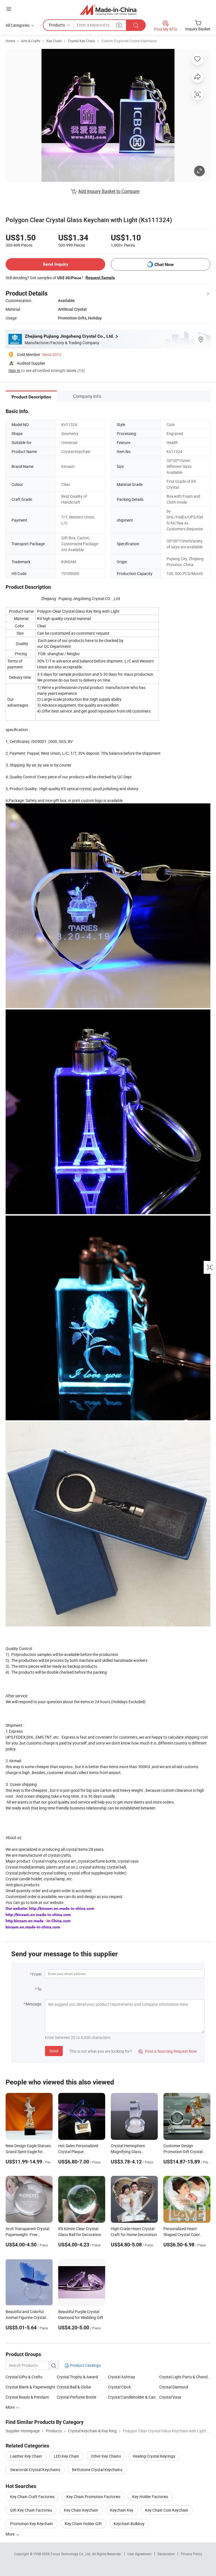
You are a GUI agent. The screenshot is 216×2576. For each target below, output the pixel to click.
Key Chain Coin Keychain (167, 2510)
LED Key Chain (66, 2456)
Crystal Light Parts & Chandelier (185, 2377)
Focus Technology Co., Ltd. (71, 2554)
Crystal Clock (119, 2387)
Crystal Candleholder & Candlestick (134, 2397)
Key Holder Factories (150, 2497)
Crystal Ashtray (121, 2377)
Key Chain (54, 41)
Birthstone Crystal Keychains (97, 2470)
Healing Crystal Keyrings (154, 2456)
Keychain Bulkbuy (129, 2524)
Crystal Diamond (174, 2387)
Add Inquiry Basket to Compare (109, 191)
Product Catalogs (85, 2365)
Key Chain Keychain (81, 2510)
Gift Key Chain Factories (31, 2510)
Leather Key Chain (26, 2456)
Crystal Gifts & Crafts (24, 2377)
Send (54, 2051)
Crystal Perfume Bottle (76, 2397)
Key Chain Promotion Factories (93, 2497)
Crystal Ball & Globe (74, 2387)
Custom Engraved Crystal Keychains (129, 41)
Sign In (14, 370)
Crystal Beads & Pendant (27, 2397)
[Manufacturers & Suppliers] (108, 10)
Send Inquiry (56, 264)
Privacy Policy (192, 2554)
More (11, 2534)
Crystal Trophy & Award (77, 2377)
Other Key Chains (106, 2456)
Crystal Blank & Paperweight (30, 2387)
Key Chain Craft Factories (32, 2497)
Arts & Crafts (31, 41)
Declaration (166, 2554)
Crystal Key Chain (82, 41)
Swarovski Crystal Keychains (35, 2470)
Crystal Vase (170, 2397)
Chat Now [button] (164, 264)
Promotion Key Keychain (31, 2524)
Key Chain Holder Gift (83, 2524)
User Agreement (139, 2554)
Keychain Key (122, 2510)
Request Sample (100, 278)
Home (10, 41)
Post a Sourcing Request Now (168, 2051)
